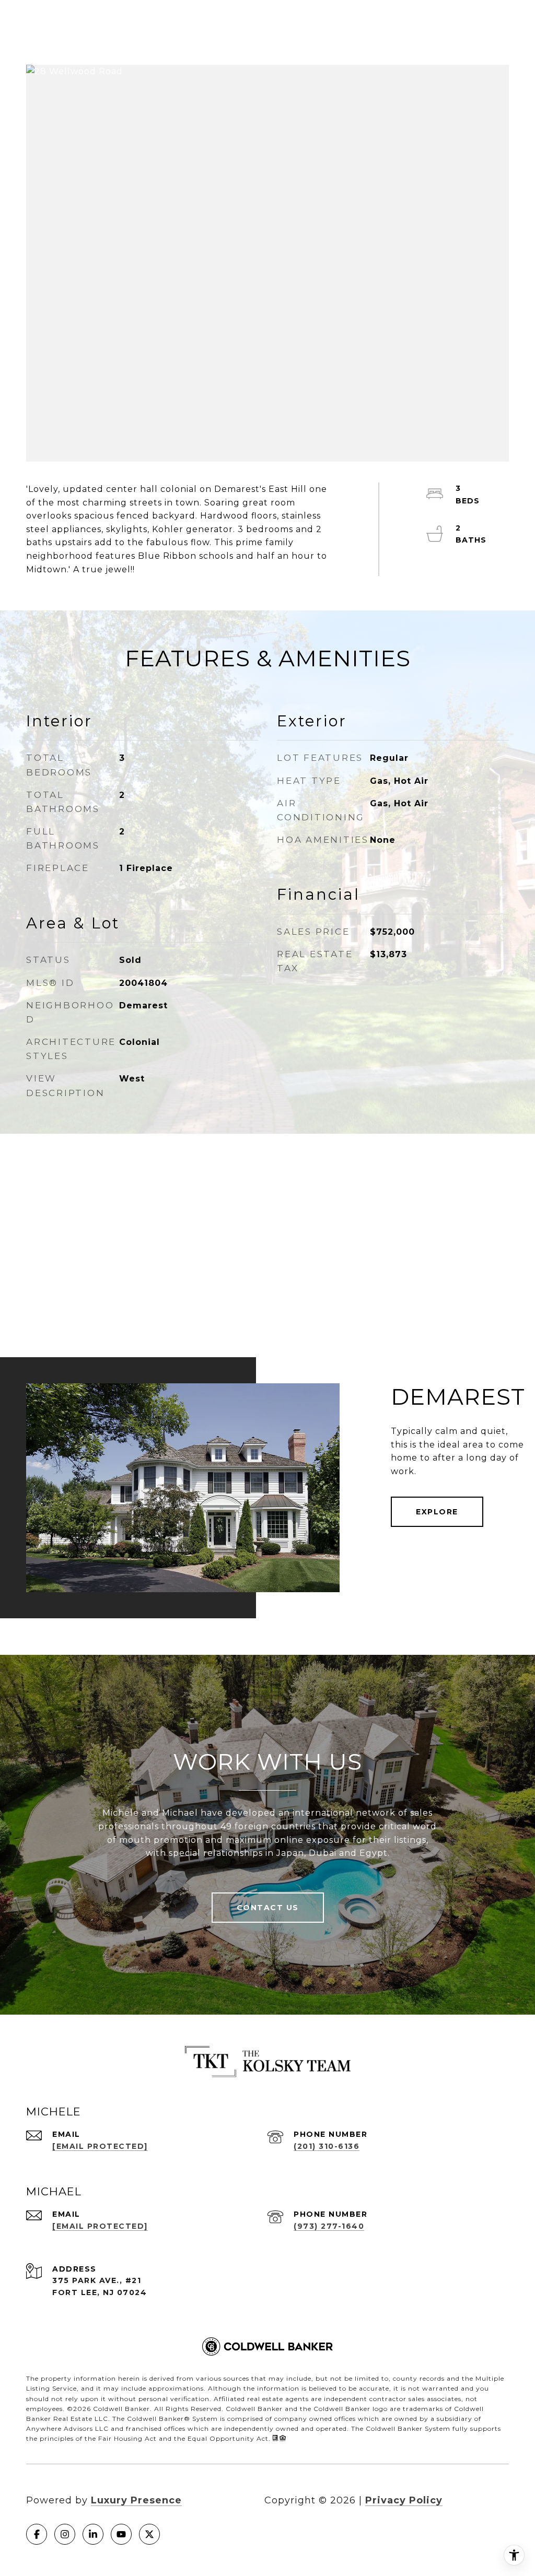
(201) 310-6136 (327, 2146)
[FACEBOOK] (37, 2534)
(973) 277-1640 (329, 2226)
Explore (437, 1512)
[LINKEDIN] (93, 2534)
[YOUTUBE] (121, 2534)
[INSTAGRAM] (65, 2534)
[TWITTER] (149, 2534)
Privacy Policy (404, 2500)
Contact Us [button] (268, 1908)
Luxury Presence (136, 2500)
